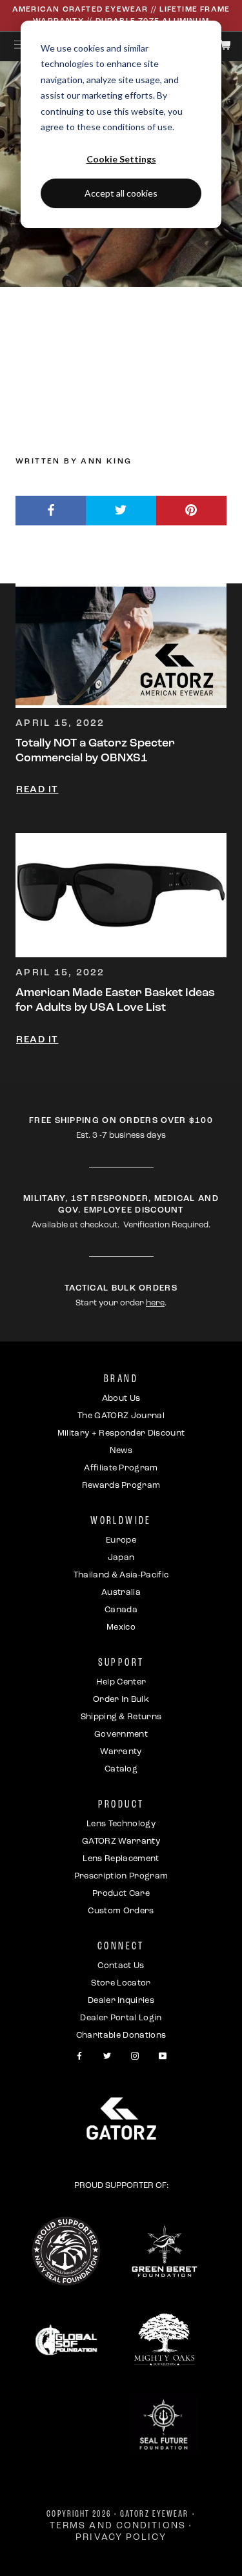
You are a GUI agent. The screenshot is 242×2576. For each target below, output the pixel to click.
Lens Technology (121, 1824)
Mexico (121, 1627)
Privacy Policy (121, 2538)
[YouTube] (163, 2056)
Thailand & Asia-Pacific (121, 1575)
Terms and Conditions (118, 2526)
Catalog (121, 1769)
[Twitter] (107, 2056)
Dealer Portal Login (121, 2018)
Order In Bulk (121, 1700)
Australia (121, 1593)
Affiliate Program (121, 1468)
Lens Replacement (121, 1859)
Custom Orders (121, 1911)
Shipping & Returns (121, 1717)
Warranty (121, 1752)
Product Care (121, 1894)
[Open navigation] (20, 44)
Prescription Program (121, 1876)
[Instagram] (135, 2056)
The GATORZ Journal (121, 1416)
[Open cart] (225, 45)
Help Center (121, 1682)
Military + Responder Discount (121, 1433)
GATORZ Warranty (121, 1841)
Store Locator (121, 1983)
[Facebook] (79, 2056)
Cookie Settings (121, 159)
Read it (37, 790)
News (121, 1451)
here (155, 1303)
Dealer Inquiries (121, 2001)
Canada (121, 1610)
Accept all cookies (121, 193)
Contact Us (121, 1966)
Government (121, 1734)
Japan (121, 1558)
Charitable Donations (121, 2035)
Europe (121, 1540)
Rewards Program (121, 1486)
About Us (121, 1399)
